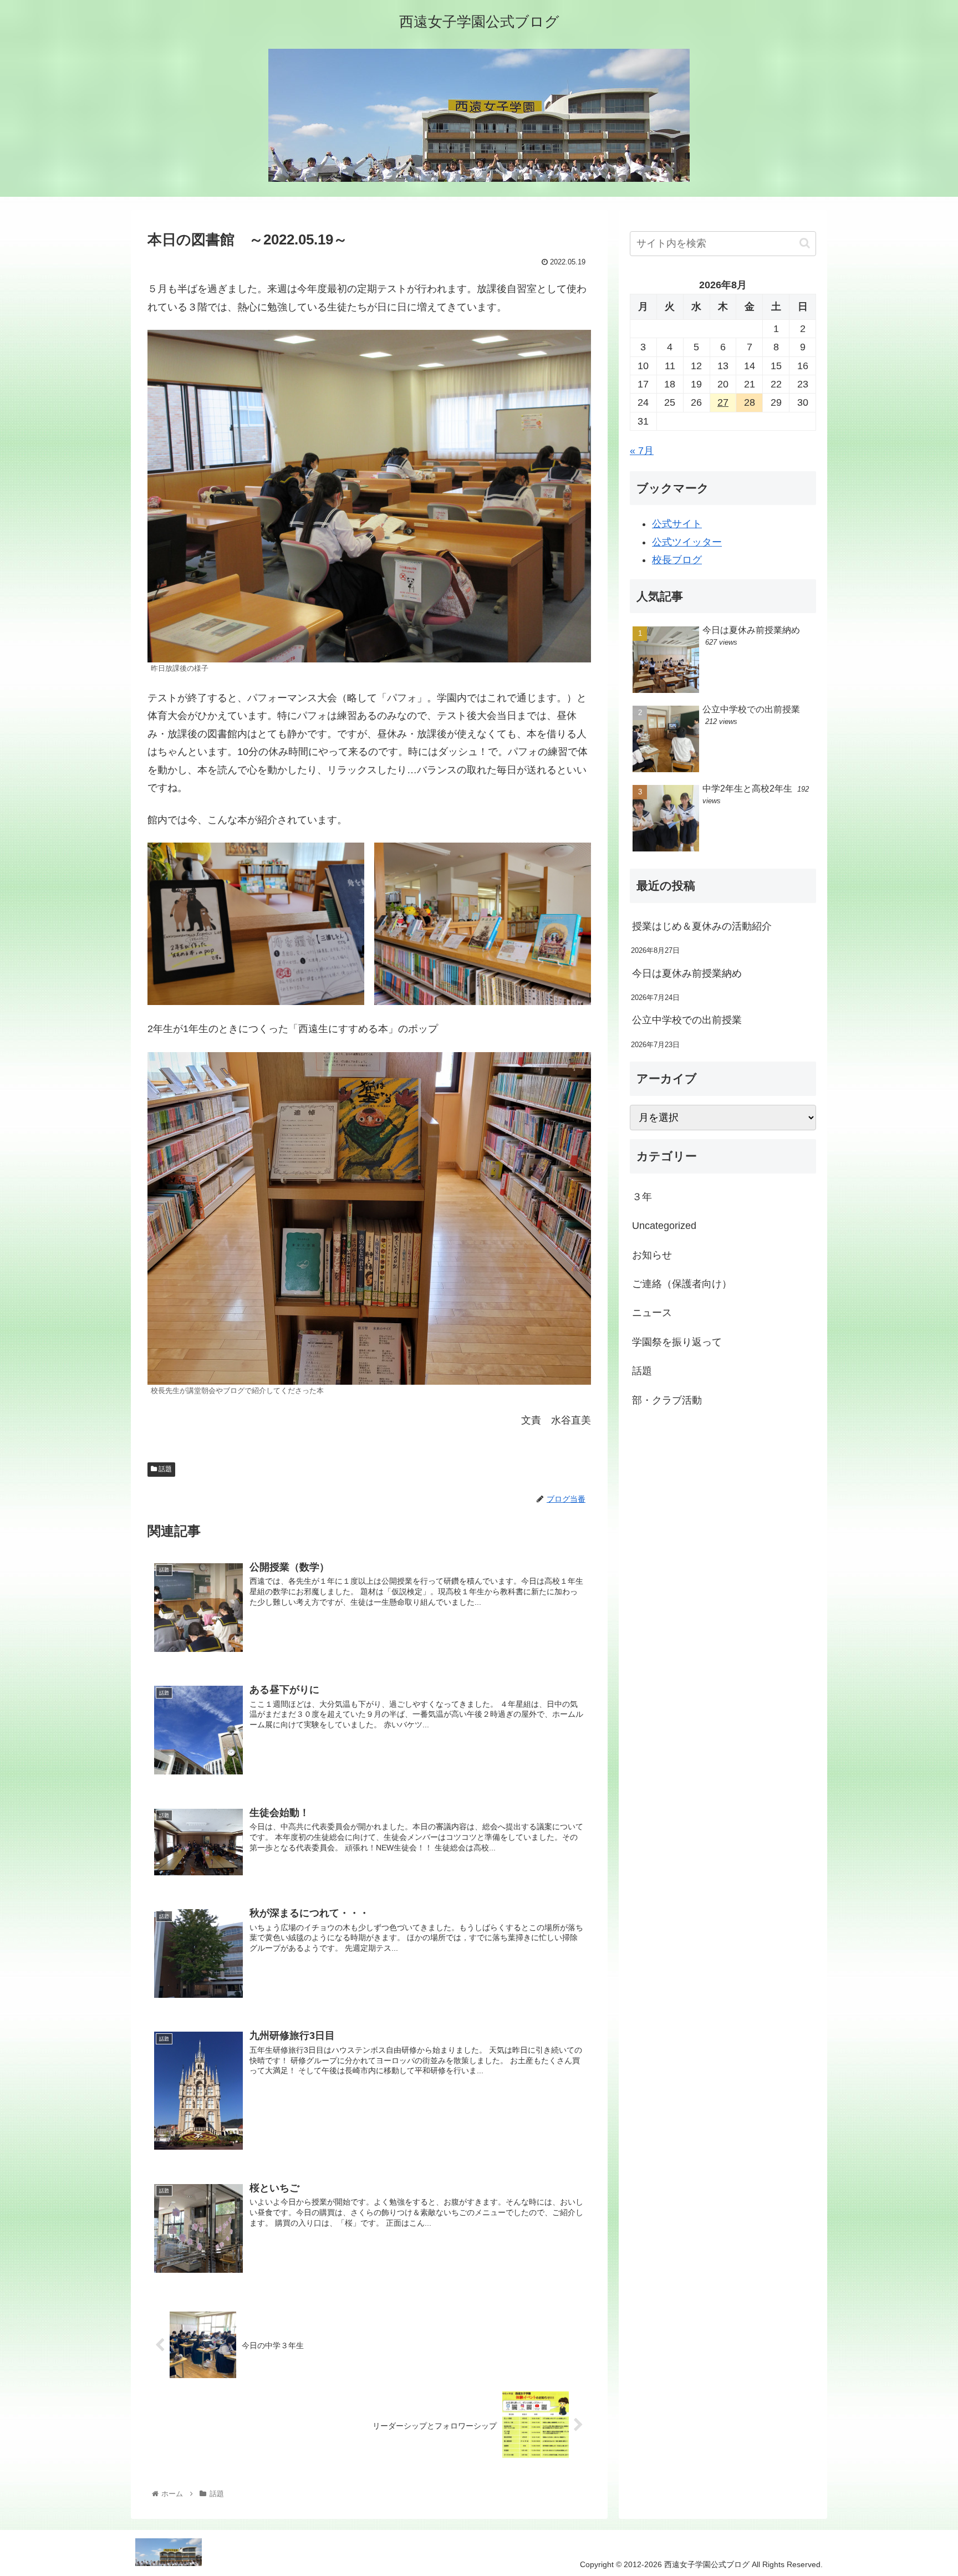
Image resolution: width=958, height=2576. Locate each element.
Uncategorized (664, 1226)
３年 (642, 1197)
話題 (164, 1469)
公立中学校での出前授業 (687, 1020)
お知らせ (652, 1255)
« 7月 (642, 451)
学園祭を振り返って (677, 1342)
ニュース (652, 1313)
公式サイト (677, 524)
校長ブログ (677, 560)
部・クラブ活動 (667, 1400)
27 (723, 402)
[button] (805, 243)
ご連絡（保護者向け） (682, 1284)
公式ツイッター (687, 542)
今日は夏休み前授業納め (687, 973)
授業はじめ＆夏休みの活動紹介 (702, 926)
